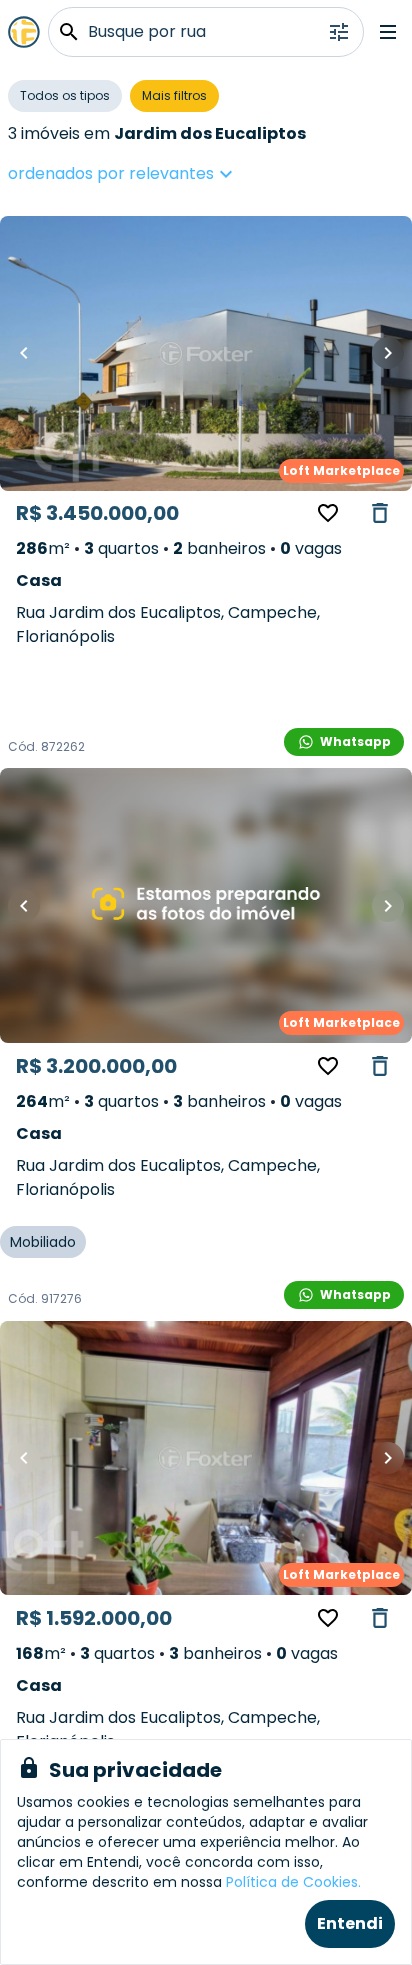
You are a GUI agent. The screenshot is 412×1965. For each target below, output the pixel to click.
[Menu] (388, 32)
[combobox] (183, 174)
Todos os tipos (65, 95)
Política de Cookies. (293, 1882)
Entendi (350, 1923)
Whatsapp (355, 741)
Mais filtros (174, 95)
